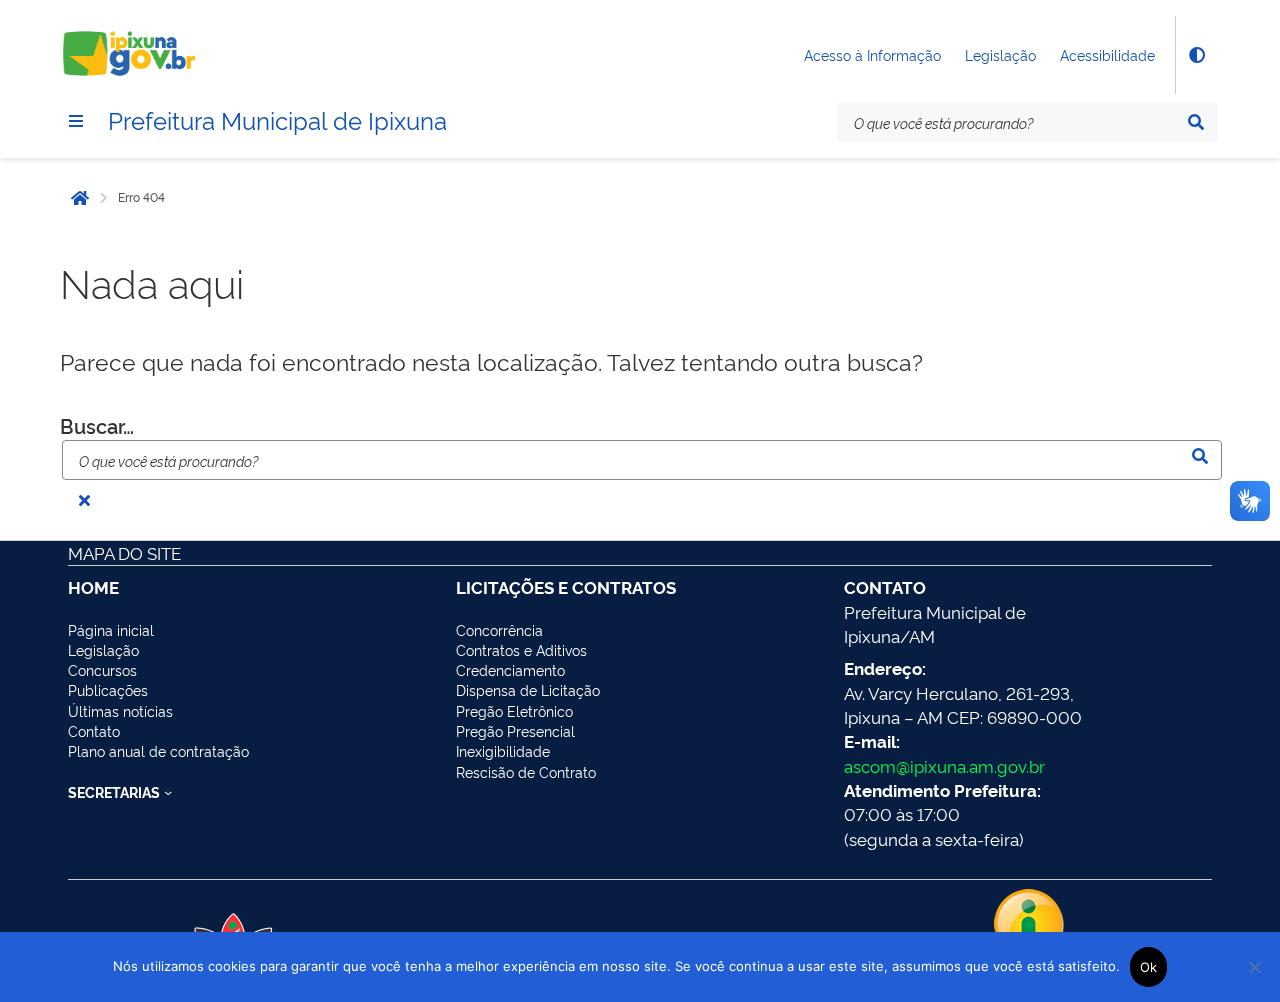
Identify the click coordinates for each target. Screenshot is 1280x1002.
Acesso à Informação (872, 54)
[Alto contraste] (1196, 55)
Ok (1149, 967)
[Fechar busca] (84, 500)
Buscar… (97, 425)
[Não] (1255, 967)
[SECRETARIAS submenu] (168, 792)
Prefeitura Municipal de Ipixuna (277, 119)
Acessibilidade (1107, 54)
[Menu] (76, 121)
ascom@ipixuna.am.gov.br (944, 765)
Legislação (1000, 54)
